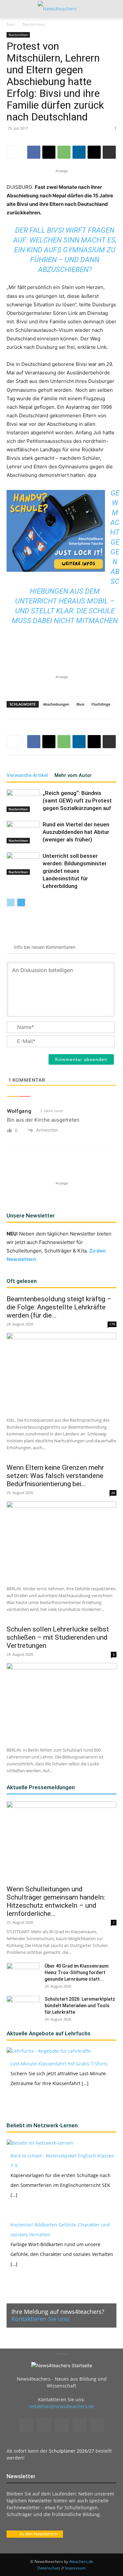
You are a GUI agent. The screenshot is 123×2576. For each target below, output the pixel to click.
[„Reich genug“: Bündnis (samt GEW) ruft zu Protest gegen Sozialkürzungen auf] (23, 801)
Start (11, 24)
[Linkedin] (79, 152)
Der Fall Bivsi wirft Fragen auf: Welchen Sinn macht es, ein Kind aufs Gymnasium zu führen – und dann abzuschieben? (65, 250)
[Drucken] (109, 152)
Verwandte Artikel (27, 775)
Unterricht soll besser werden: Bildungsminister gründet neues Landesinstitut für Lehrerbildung (75, 871)
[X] (49, 152)
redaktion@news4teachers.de (61, 2406)
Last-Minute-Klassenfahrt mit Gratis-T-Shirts (59, 2064)
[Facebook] (34, 152)
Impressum (75, 2568)
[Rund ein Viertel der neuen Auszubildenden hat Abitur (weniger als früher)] (23, 832)
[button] (11, 9)
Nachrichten (34, 24)
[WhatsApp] (64, 152)
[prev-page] (11, 902)
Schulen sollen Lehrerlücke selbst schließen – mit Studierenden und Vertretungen (58, 1637)
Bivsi (80, 704)
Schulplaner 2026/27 (72, 2451)
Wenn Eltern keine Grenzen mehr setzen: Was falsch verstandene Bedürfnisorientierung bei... (55, 1476)
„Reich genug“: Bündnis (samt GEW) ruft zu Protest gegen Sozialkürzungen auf (77, 801)
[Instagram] (44, 2425)
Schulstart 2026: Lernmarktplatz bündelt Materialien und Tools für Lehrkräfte (80, 2006)
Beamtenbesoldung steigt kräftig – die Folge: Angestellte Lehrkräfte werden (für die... (59, 1307)
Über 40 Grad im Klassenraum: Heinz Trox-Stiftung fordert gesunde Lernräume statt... (77, 1973)
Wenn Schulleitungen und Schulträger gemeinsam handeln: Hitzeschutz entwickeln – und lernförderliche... (56, 1901)
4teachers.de (81, 2561)
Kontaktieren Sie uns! (41, 2319)
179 (112, 1324)
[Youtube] (97, 2425)
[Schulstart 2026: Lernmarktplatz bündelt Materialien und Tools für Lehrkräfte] (23, 2007)
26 (113, 1493)
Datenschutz (49, 2568)
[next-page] (21, 902)
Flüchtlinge (101, 704)
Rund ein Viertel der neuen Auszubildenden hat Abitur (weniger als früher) (76, 832)
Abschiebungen (56, 704)
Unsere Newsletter (31, 1216)
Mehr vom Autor (73, 775)
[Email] (94, 152)
